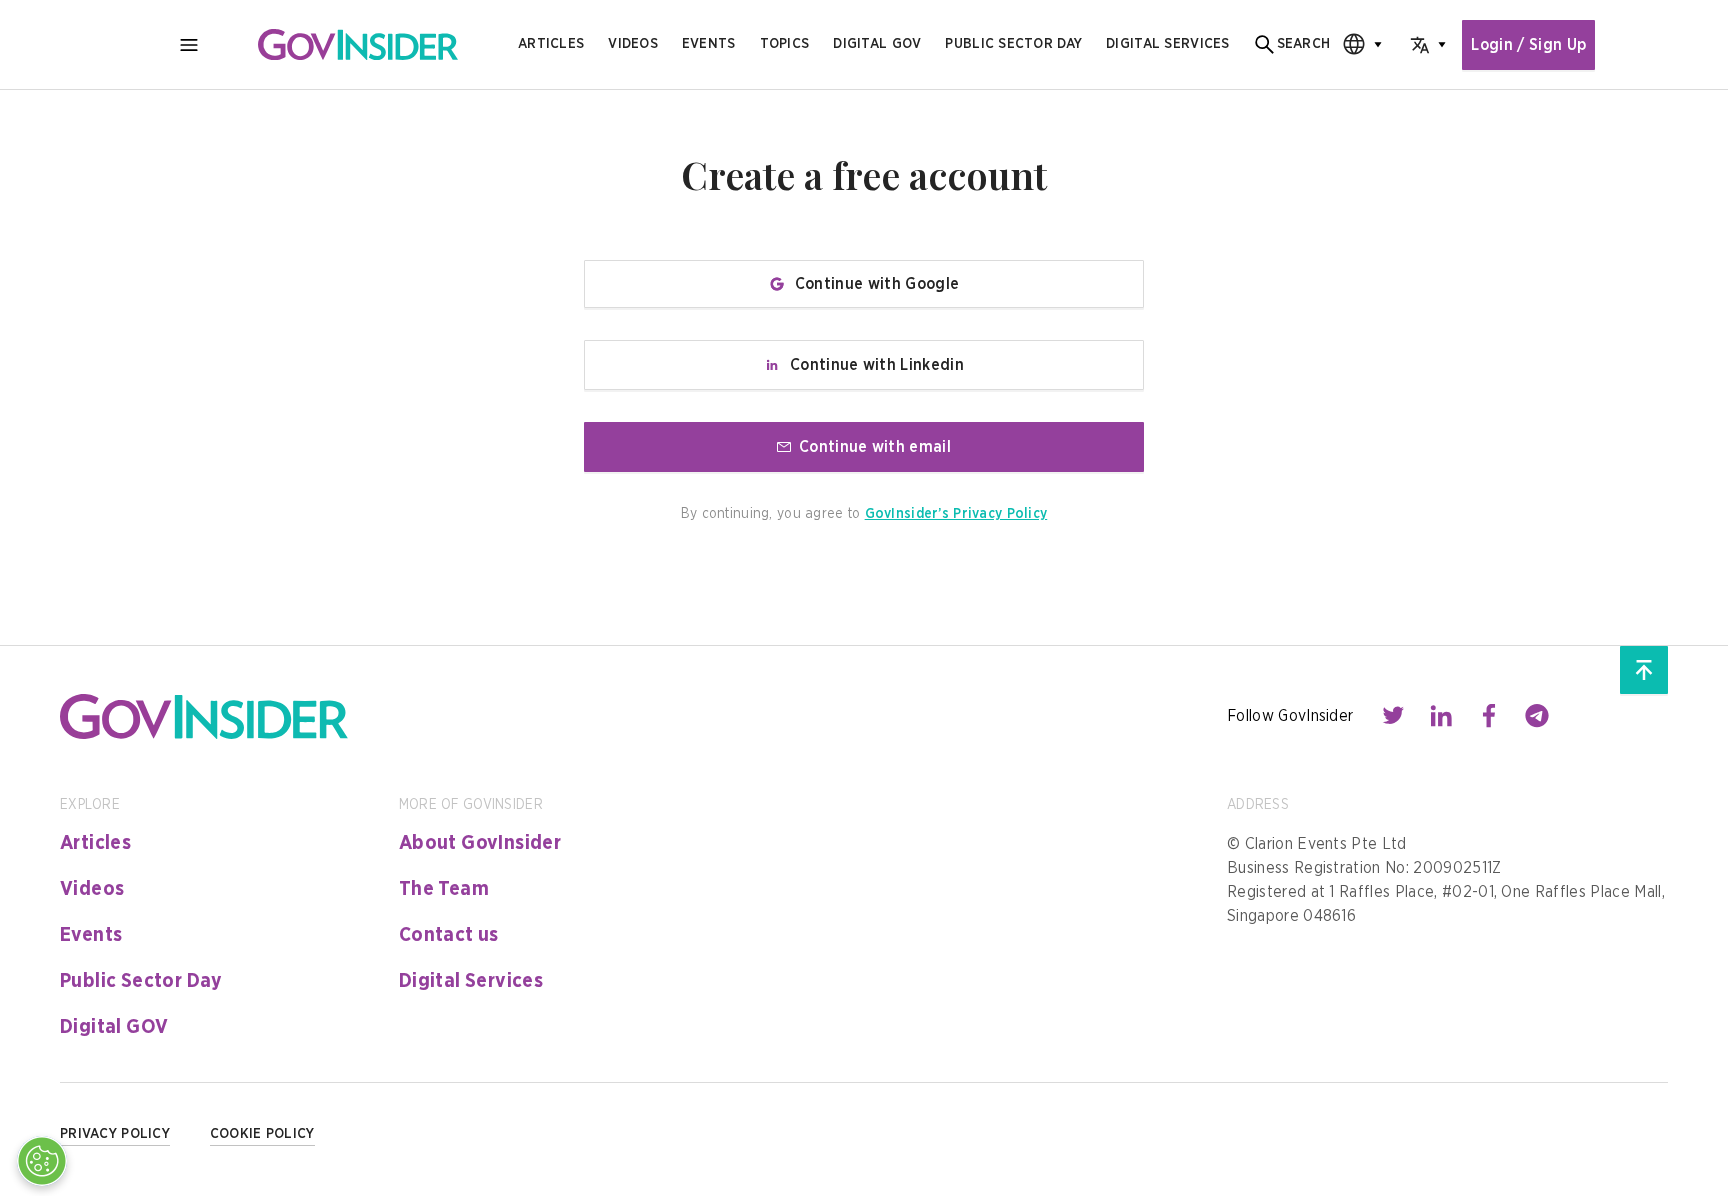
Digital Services (471, 981)
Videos (633, 44)
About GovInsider (480, 843)
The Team (444, 889)
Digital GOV (114, 1027)
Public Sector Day (141, 981)
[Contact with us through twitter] (1393, 716)
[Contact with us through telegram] (1537, 716)
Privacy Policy (115, 1134)
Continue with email (875, 447)
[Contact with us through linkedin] (1441, 716)
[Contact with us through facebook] (1489, 716)
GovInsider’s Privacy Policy (956, 514)
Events (709, 44)
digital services (1167, 44)
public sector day (1013, 44)
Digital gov (877, 44)
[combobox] (1356, 44)
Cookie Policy (262, 1134)
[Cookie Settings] (42, 1161)
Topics (785, 44)
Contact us (449, 935)
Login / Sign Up (1528, 45)
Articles (551, 44)
